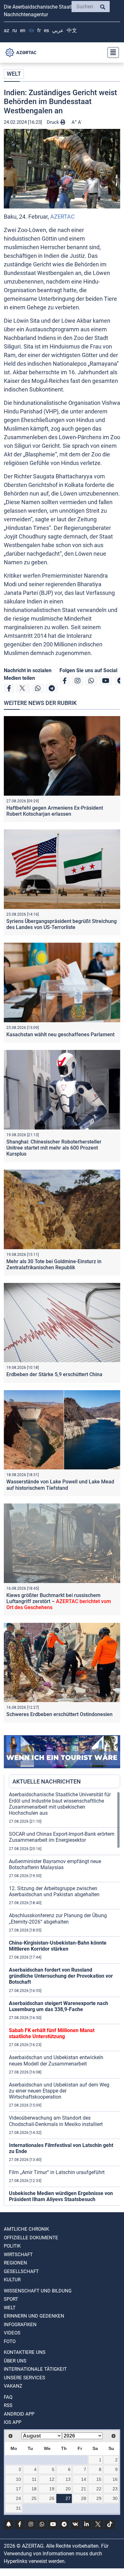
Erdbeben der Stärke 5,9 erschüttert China (54, 1374)
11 (34, 2479)
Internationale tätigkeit (35, 2369)
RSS (8, 2405)
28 (84, 2498)
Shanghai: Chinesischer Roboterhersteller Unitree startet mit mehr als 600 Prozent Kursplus (54, 1148)
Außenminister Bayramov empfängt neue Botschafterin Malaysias (55, 1864)
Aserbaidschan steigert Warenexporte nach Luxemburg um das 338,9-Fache (59, 2006)
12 (52, 2479)
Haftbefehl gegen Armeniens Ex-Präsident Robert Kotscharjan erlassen (55, 811)
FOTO (10, 2341)
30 (115, 2498)
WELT (14, 74)
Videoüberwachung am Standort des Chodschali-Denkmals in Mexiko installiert (56, 2121)
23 (115, 2489)
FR (39, 30)
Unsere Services (24, 2378)
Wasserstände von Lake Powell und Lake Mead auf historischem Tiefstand (60, 1485)
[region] (65, 1998)
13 (68, 2479)
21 (84, 2489)
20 (68, 2489)
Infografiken (20, 2325)
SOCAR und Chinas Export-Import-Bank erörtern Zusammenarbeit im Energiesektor (62, 1837)
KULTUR (12, 2280)
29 (99, 2498)
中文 (72, 30)
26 (52, 2498)
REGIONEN (15, 2263)
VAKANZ (13, 2386)
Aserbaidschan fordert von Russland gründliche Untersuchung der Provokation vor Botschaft (61, 1976)
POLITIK (12, 2246)
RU (15, 30)
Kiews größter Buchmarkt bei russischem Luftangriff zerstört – (59, 1601)
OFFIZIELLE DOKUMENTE (31, 2238)
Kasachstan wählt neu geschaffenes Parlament (60, 1035)
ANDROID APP (19, 2414)
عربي (58, 30)
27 (68, 2498)
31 (18, 2508)
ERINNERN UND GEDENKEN (34, 2316)
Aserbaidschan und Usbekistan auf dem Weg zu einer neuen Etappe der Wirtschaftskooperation (59, 2091)
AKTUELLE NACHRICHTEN (47, 1781)
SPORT (11, 2299)
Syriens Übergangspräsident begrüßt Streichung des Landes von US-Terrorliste (62, 924)
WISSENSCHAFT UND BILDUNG (38, 2291)
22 (99, 2489)
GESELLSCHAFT (21, 2271)
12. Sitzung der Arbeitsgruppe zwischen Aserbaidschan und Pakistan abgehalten (54, 1891)
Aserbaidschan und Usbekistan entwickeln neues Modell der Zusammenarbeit (56, 2060)
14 (84, 2479)
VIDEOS (12, 2333)
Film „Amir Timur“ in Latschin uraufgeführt (57, 2172)
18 (34, 2489)
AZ (7, 30)
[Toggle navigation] (111, 53)
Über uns (15, 2361)
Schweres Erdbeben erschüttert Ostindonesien (59, 1714)
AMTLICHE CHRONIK (26, 2229)
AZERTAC (62, 217)
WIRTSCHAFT (18, 2255)
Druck (54, 122)
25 (34, 2498)
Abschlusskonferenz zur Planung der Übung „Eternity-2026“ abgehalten (58, 1918)
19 (52, 2489)
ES (46, 30)
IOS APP (13, 2422)
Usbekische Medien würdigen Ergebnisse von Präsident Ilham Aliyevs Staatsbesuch (61, 2196)
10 (18, 2479)
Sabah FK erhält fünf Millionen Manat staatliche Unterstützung (52, 2033)
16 (115, 2479)
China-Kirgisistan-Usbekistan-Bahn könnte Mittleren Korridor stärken (58, 1946)
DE (31, 30)
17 (18, 2489)
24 (18, 2498)
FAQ (8, 2397)
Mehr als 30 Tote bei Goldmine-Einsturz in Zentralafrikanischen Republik (54, 1264)
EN (23, 30)
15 (99, 2479)
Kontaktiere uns (25, 2352)
